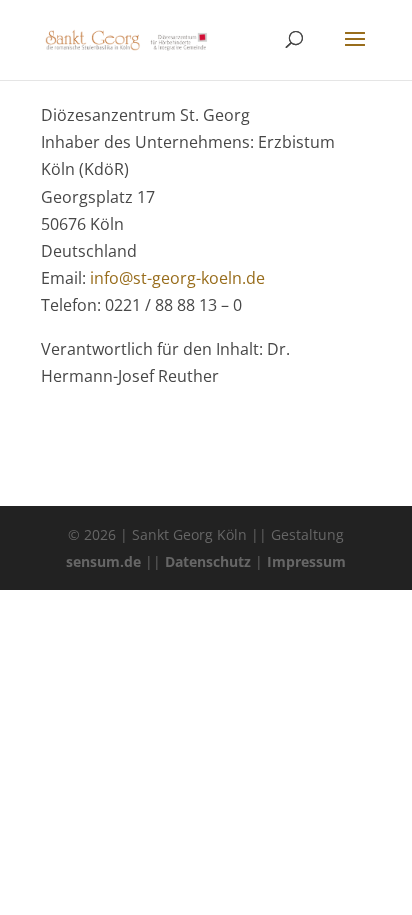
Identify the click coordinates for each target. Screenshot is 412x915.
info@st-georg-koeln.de (177, 278)
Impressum (306, 561)
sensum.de (103, 561)
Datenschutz (208, 561)
